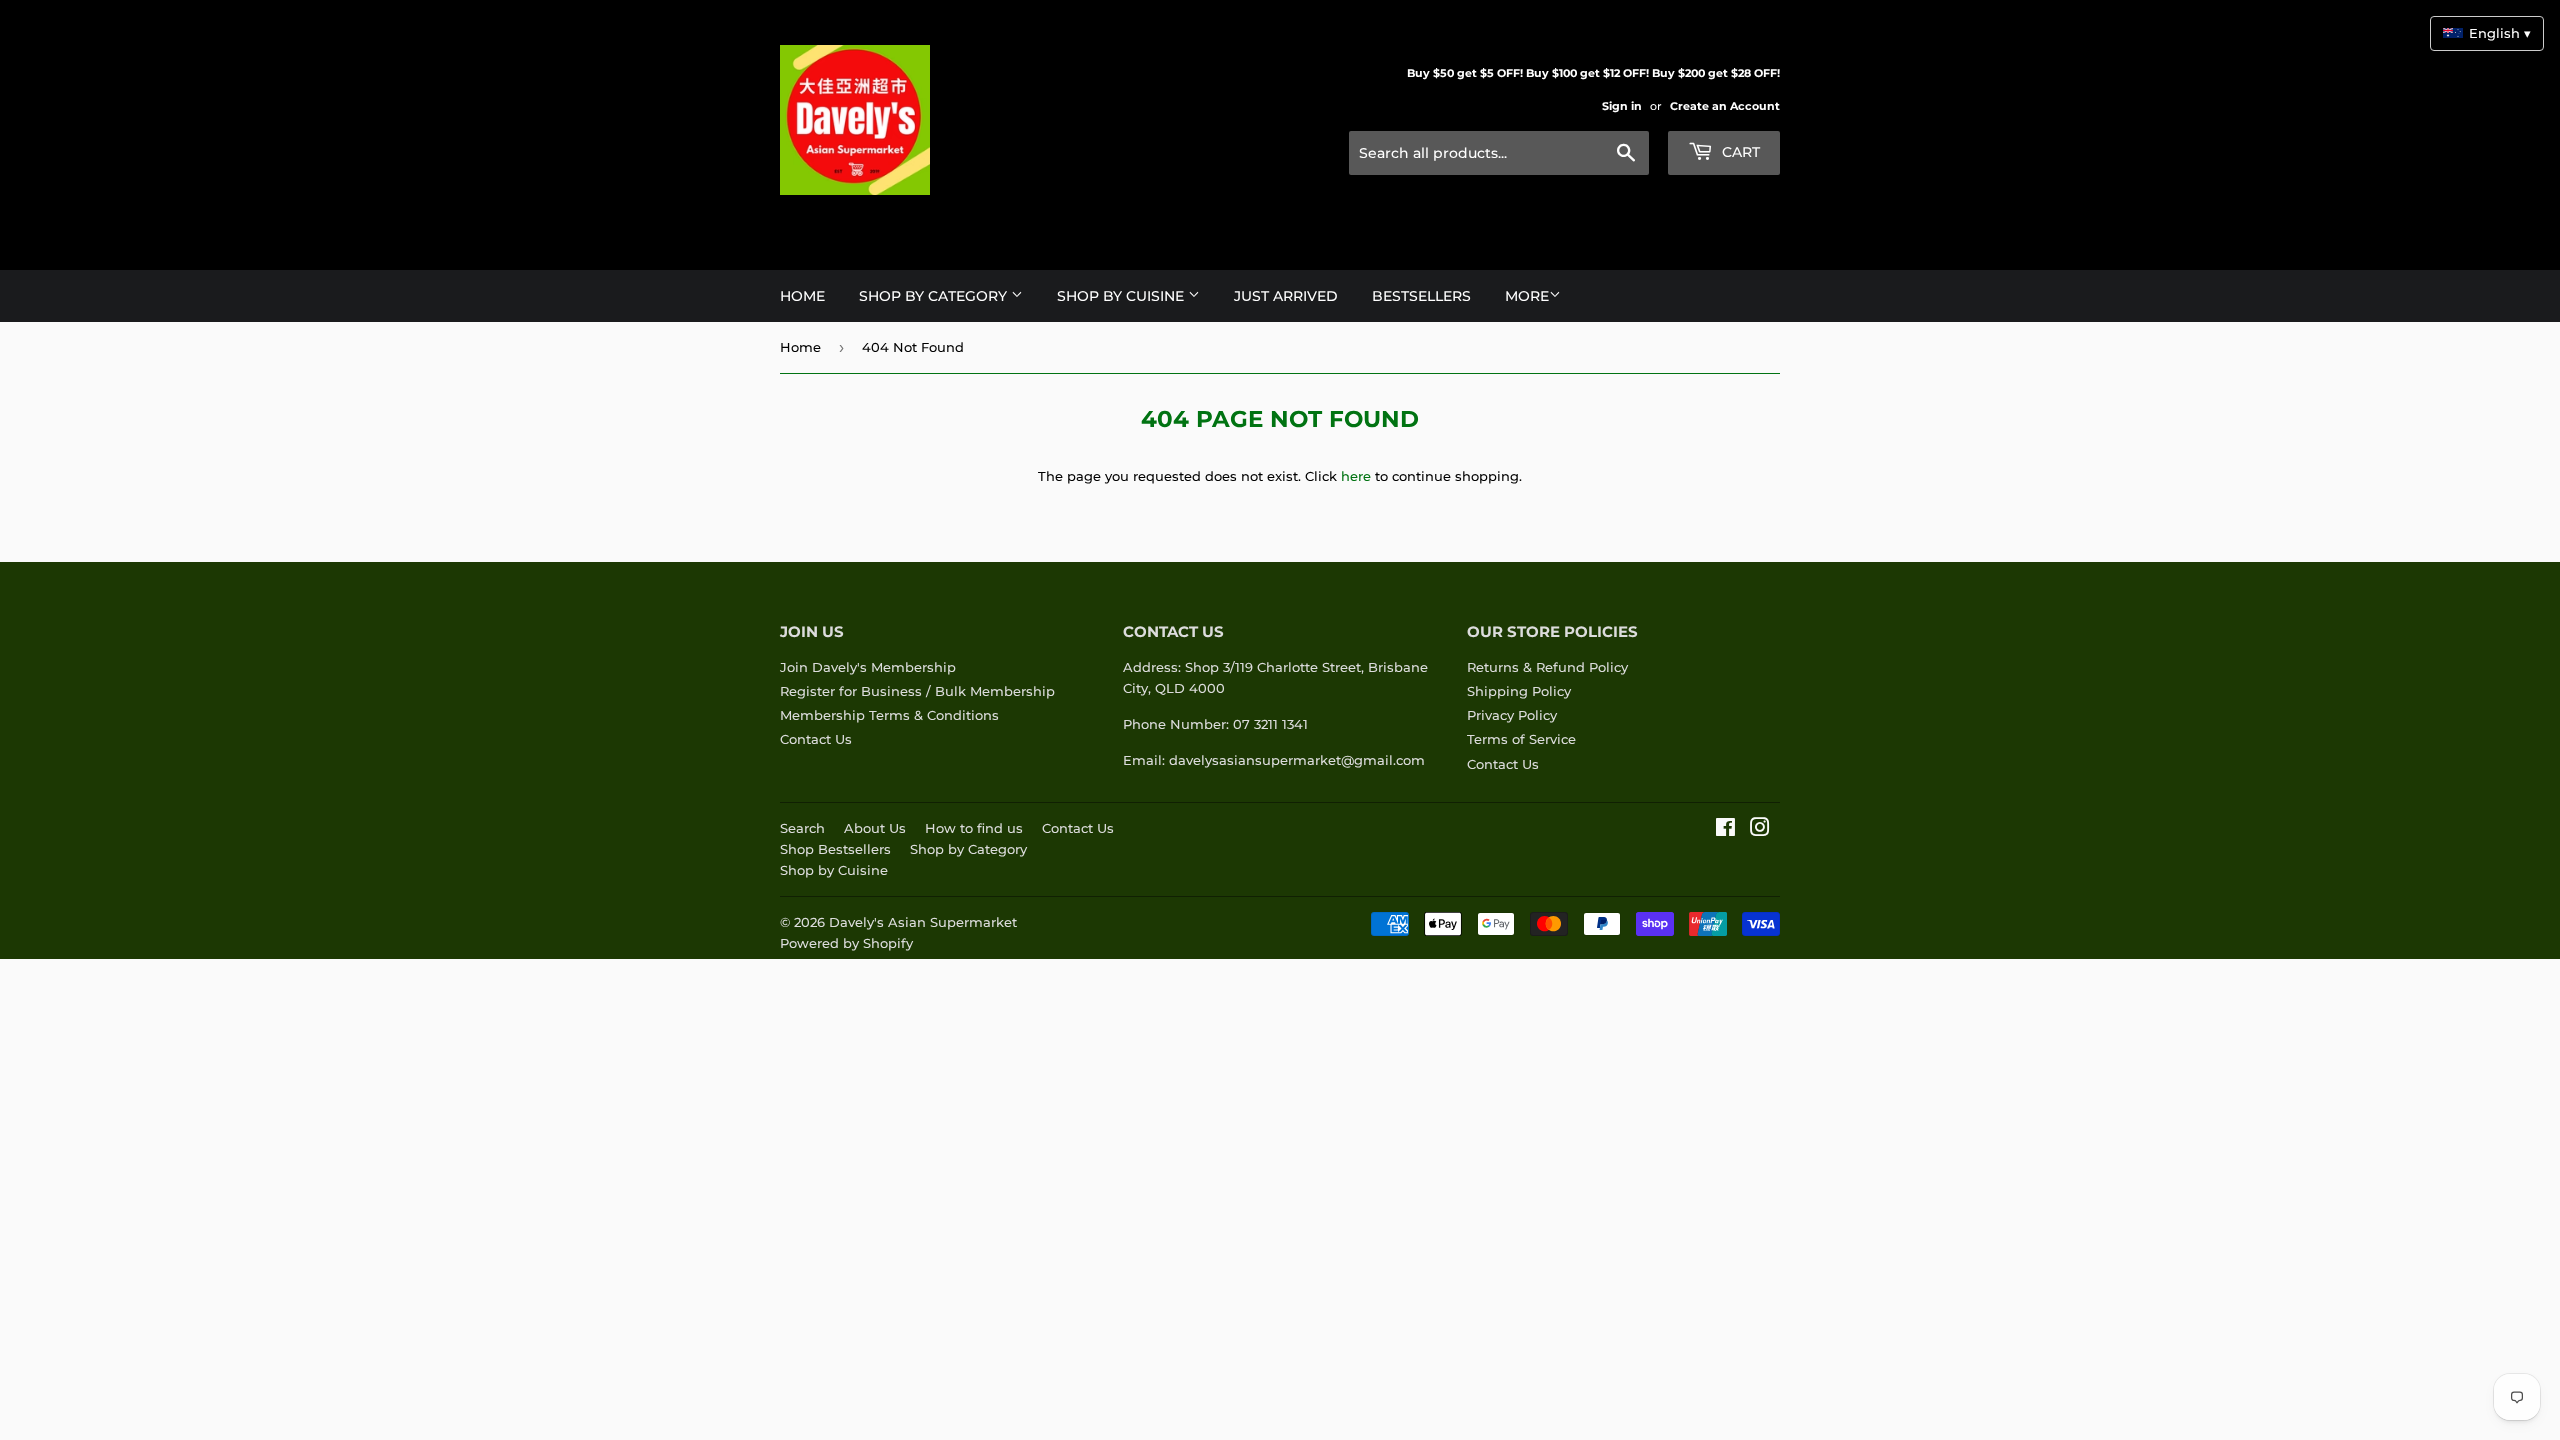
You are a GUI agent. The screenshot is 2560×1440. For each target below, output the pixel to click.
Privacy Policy (1512, 715)
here (1356, 476)
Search (802, 828)
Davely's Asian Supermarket (923, 922)
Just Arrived (1286, 296)
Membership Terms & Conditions (889, 715)
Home (802, 296)
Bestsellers (1421, 296)
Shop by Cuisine (834, 870)
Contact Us (816, 739)
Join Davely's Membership (868, 667)
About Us (875, 828)
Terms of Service (1521, 739)
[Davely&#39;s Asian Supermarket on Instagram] (1760, 830)
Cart (1739, 152)
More (1527, 296)
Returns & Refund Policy (1547, 667)
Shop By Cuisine (1122, 296)
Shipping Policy (1519, 691)
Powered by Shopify (846, 943)
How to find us (974, 828)
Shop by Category (968, 849)
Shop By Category (935, 296)
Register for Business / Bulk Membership (917, 691)
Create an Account (1725, 106)
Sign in (1622, 106)
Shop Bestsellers (835, 849)
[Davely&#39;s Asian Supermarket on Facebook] (1725, 830)
